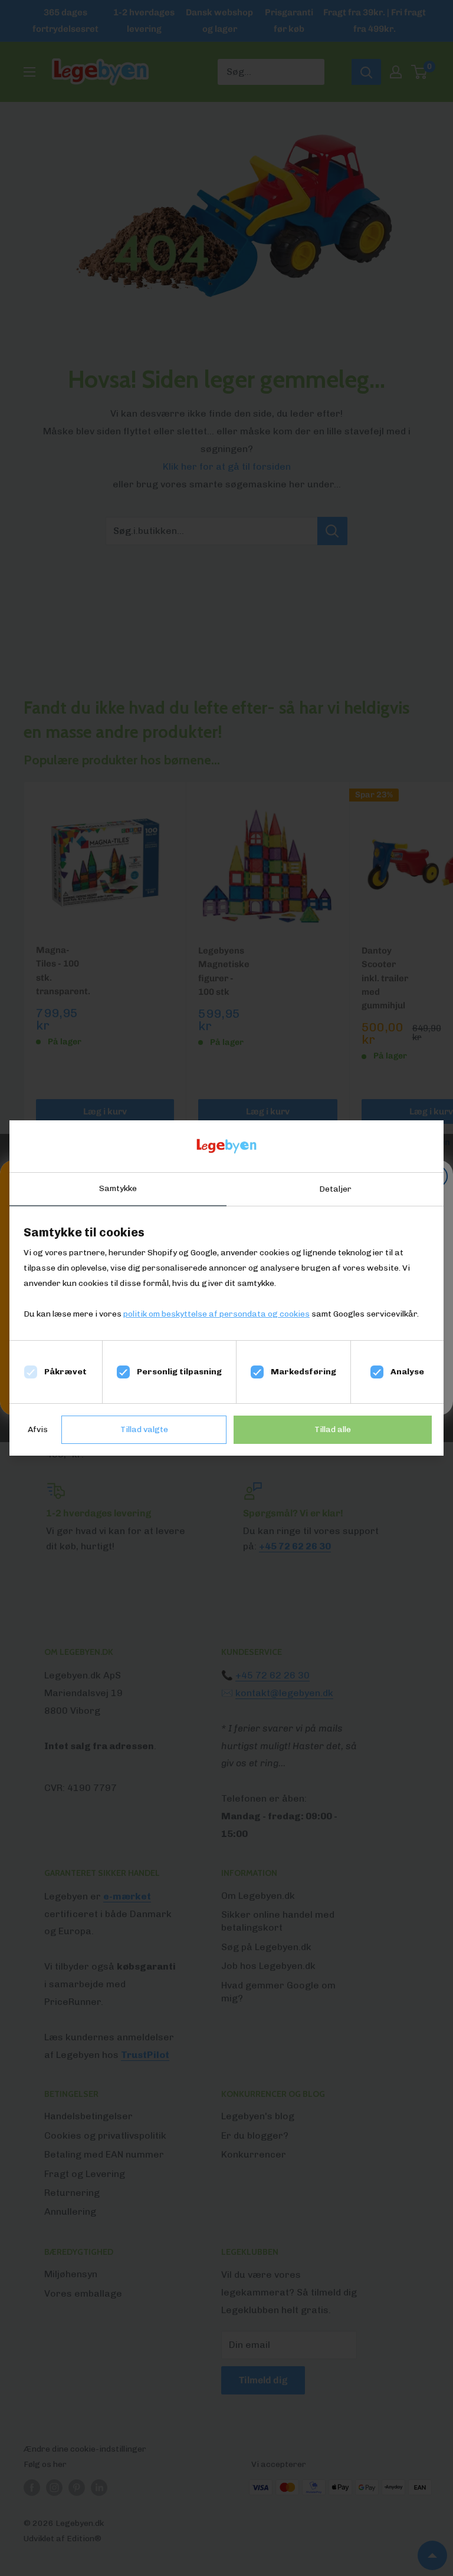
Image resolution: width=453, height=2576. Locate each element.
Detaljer (335, 1189)
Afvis (38, 1429)
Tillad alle (333, 1429)
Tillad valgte (144, 1429)
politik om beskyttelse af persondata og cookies (216, 1314)
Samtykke (118, 1188)
